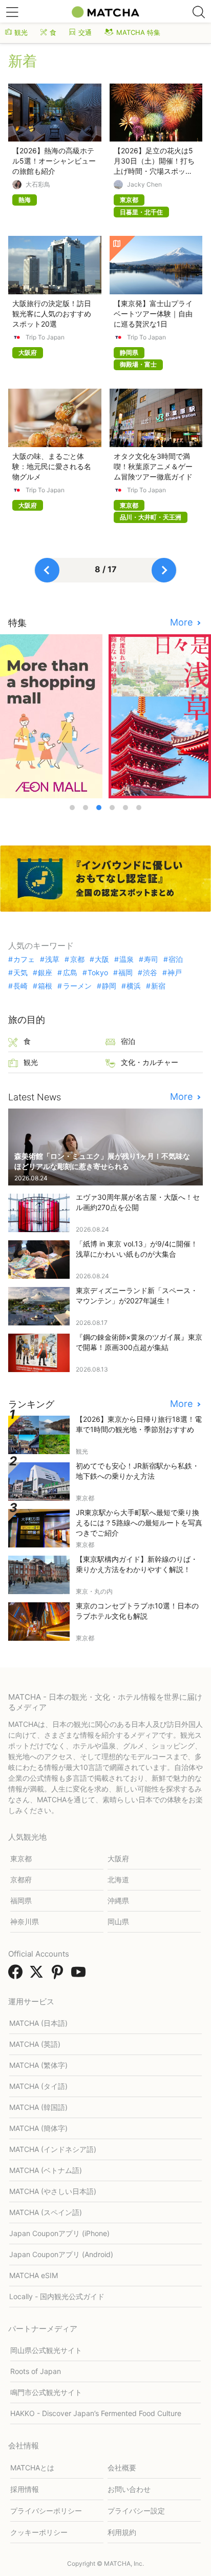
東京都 (21, 1858)
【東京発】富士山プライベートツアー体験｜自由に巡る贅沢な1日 (153, 314)
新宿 (158, 986)
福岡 (125, 973)
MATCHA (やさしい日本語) (53, 2191)
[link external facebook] (17, 1975)
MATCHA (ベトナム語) (46, 2170)
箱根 (45, 986)
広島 (70, 973)
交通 (85, 32)
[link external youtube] (80, 1975)
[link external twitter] (38, 1975)
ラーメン (77, 986)
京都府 (21, 1879)
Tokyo (98, 973)
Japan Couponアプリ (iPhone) (59, 2233)
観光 (21, 32)
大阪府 (118, 1858)
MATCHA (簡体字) (38, 2128)
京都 (77, 959)
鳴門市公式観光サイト (46, 2392)
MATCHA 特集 (138, 32)
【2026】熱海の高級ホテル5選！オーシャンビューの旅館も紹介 (54, 161)
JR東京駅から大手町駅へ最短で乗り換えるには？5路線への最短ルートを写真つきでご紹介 (139, 1523)
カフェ (24, 959)
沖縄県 (118, 1900)
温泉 (126, 959)
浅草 (52, 959)
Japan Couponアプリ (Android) (61, 2254)
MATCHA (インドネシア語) (53, 2149)
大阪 (102, 959)
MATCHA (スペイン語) (46, 2212)
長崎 (20, 986)
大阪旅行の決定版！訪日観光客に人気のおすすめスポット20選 (52, 314)
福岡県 (21, 1900)
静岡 (109, 986)
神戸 (175, 973)
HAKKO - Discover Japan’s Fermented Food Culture (96, 2413)
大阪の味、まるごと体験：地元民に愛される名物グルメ (52, 466)
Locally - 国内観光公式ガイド (57, 2296)
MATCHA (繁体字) (38, 2065)
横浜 (134, 986)
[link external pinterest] (59, 1975)
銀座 (45, 973)
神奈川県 (25, 1921)
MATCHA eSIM (34, 2275)
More (183, 622)
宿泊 (176, 959)
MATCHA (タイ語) (38, 2086)
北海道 (118, 1879)
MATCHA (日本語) (38, 2023)
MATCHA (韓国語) (38, 2107)
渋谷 (150, 973)
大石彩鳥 (38, 185)
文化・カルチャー (150, 1062)
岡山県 (118, 1921)
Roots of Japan (36, 2371)
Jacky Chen (144, 185)
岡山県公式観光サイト (46, 2350)
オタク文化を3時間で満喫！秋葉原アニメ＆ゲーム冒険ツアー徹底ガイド (153, 466)
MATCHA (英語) (35, 2044)
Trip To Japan (45, 337)
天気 (20, 973)
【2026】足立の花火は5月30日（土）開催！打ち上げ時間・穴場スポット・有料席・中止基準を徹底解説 (154, 171)
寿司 (151, 959)
